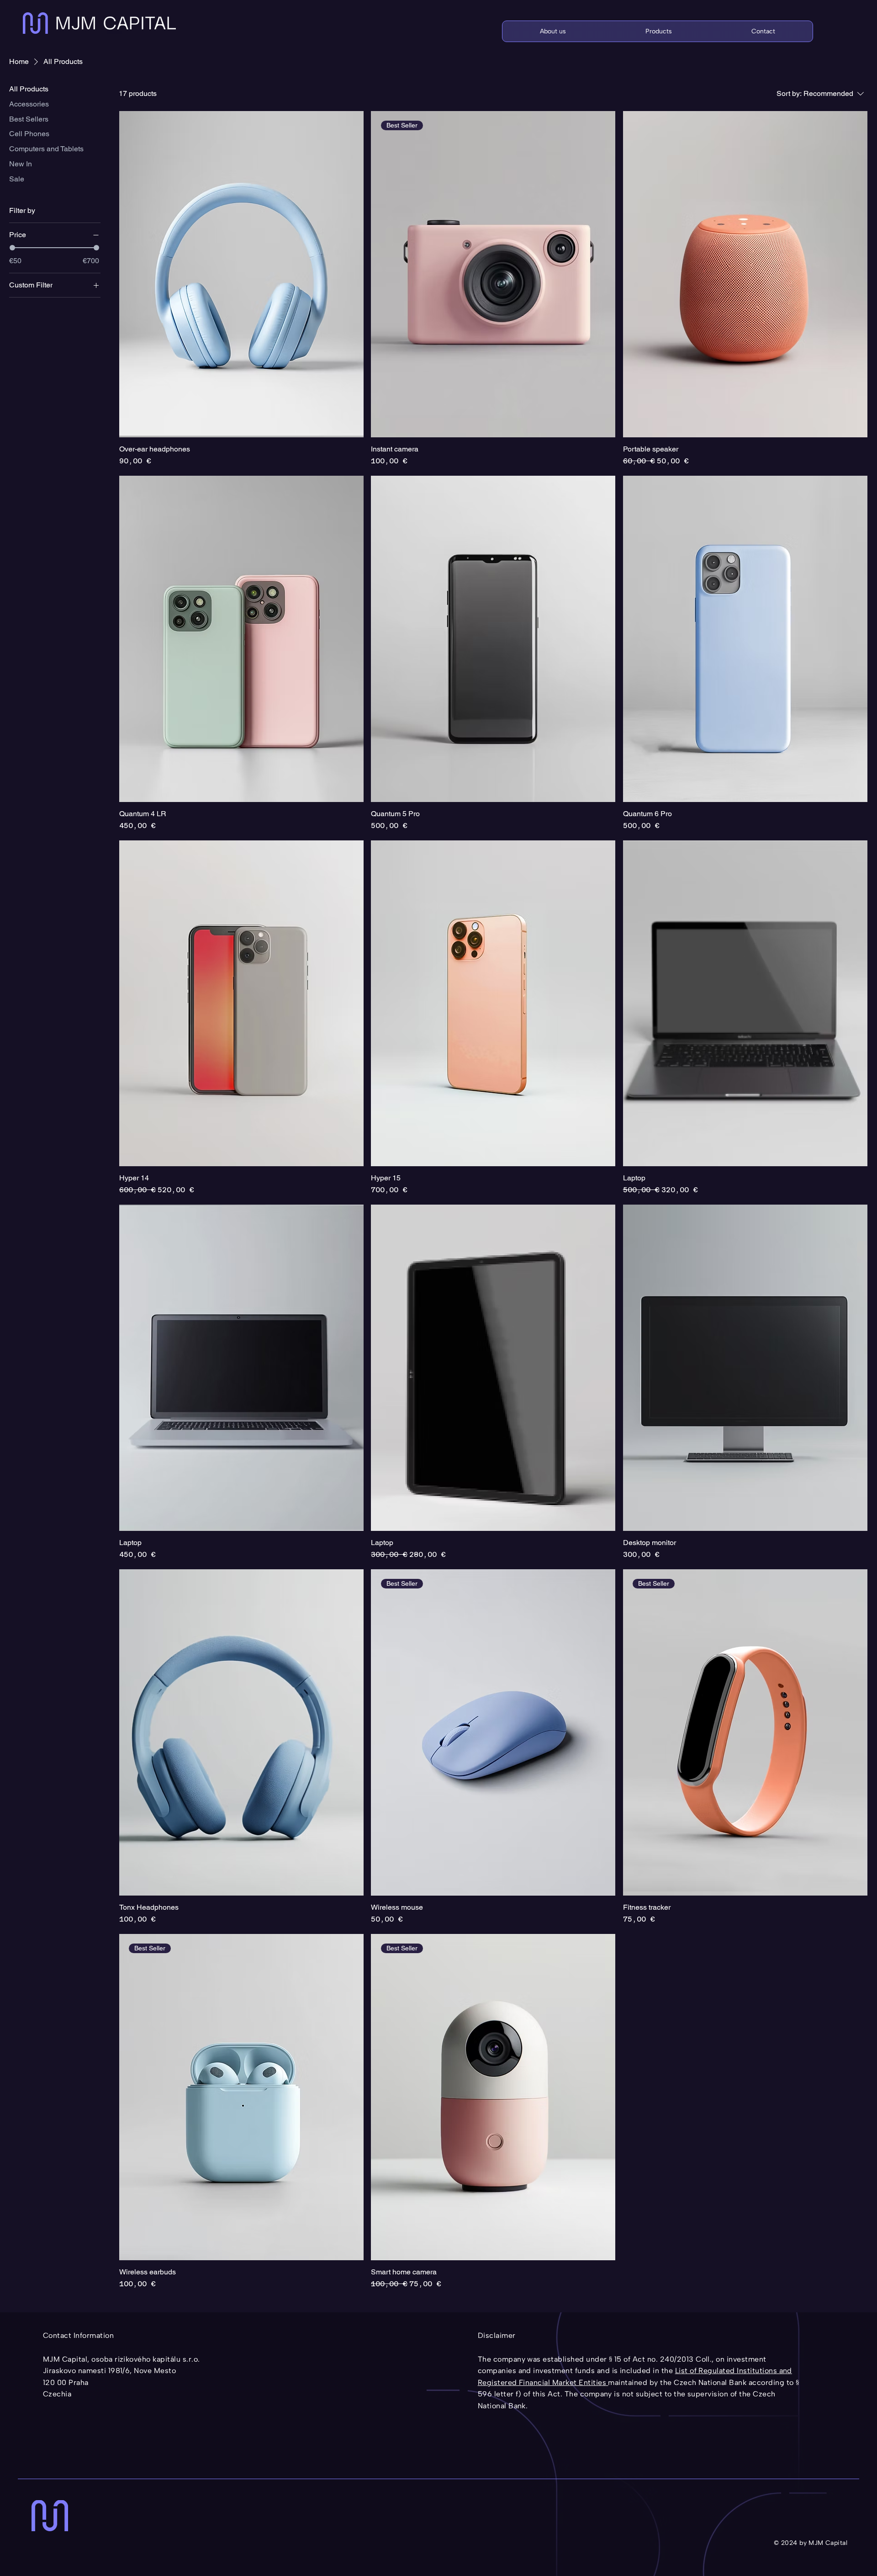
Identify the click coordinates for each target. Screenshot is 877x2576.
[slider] (12, 248)
